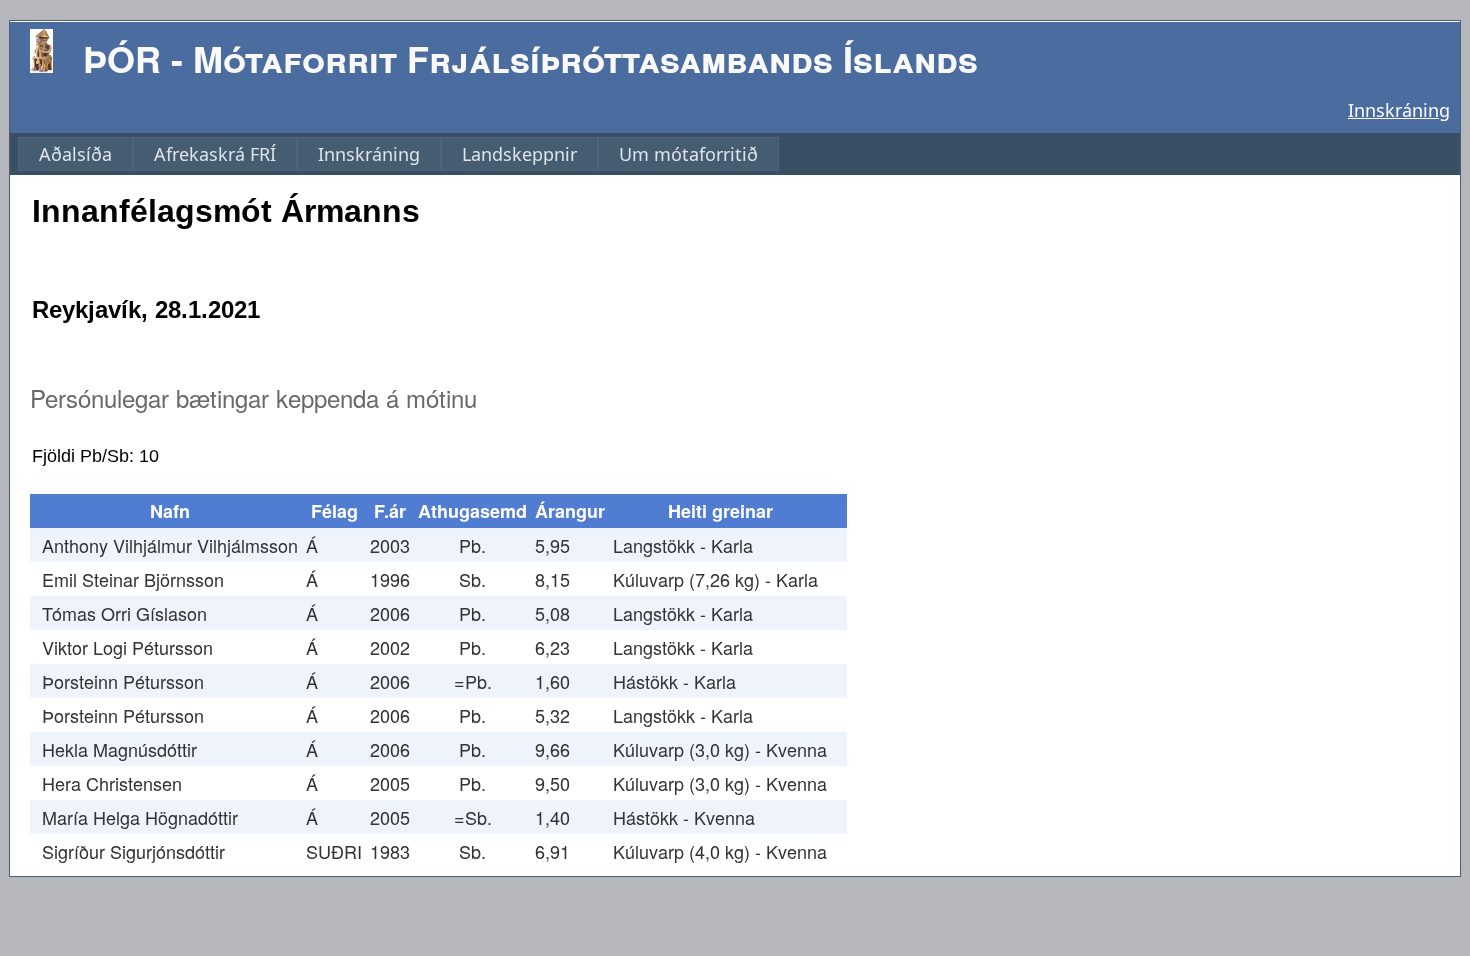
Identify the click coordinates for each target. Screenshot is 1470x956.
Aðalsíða (75, 154)
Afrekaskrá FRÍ (215, 154)
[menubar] (398, 154)
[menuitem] (75, 154)
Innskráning (1399, 110)
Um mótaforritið (688, 154)
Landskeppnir (519, 154)
